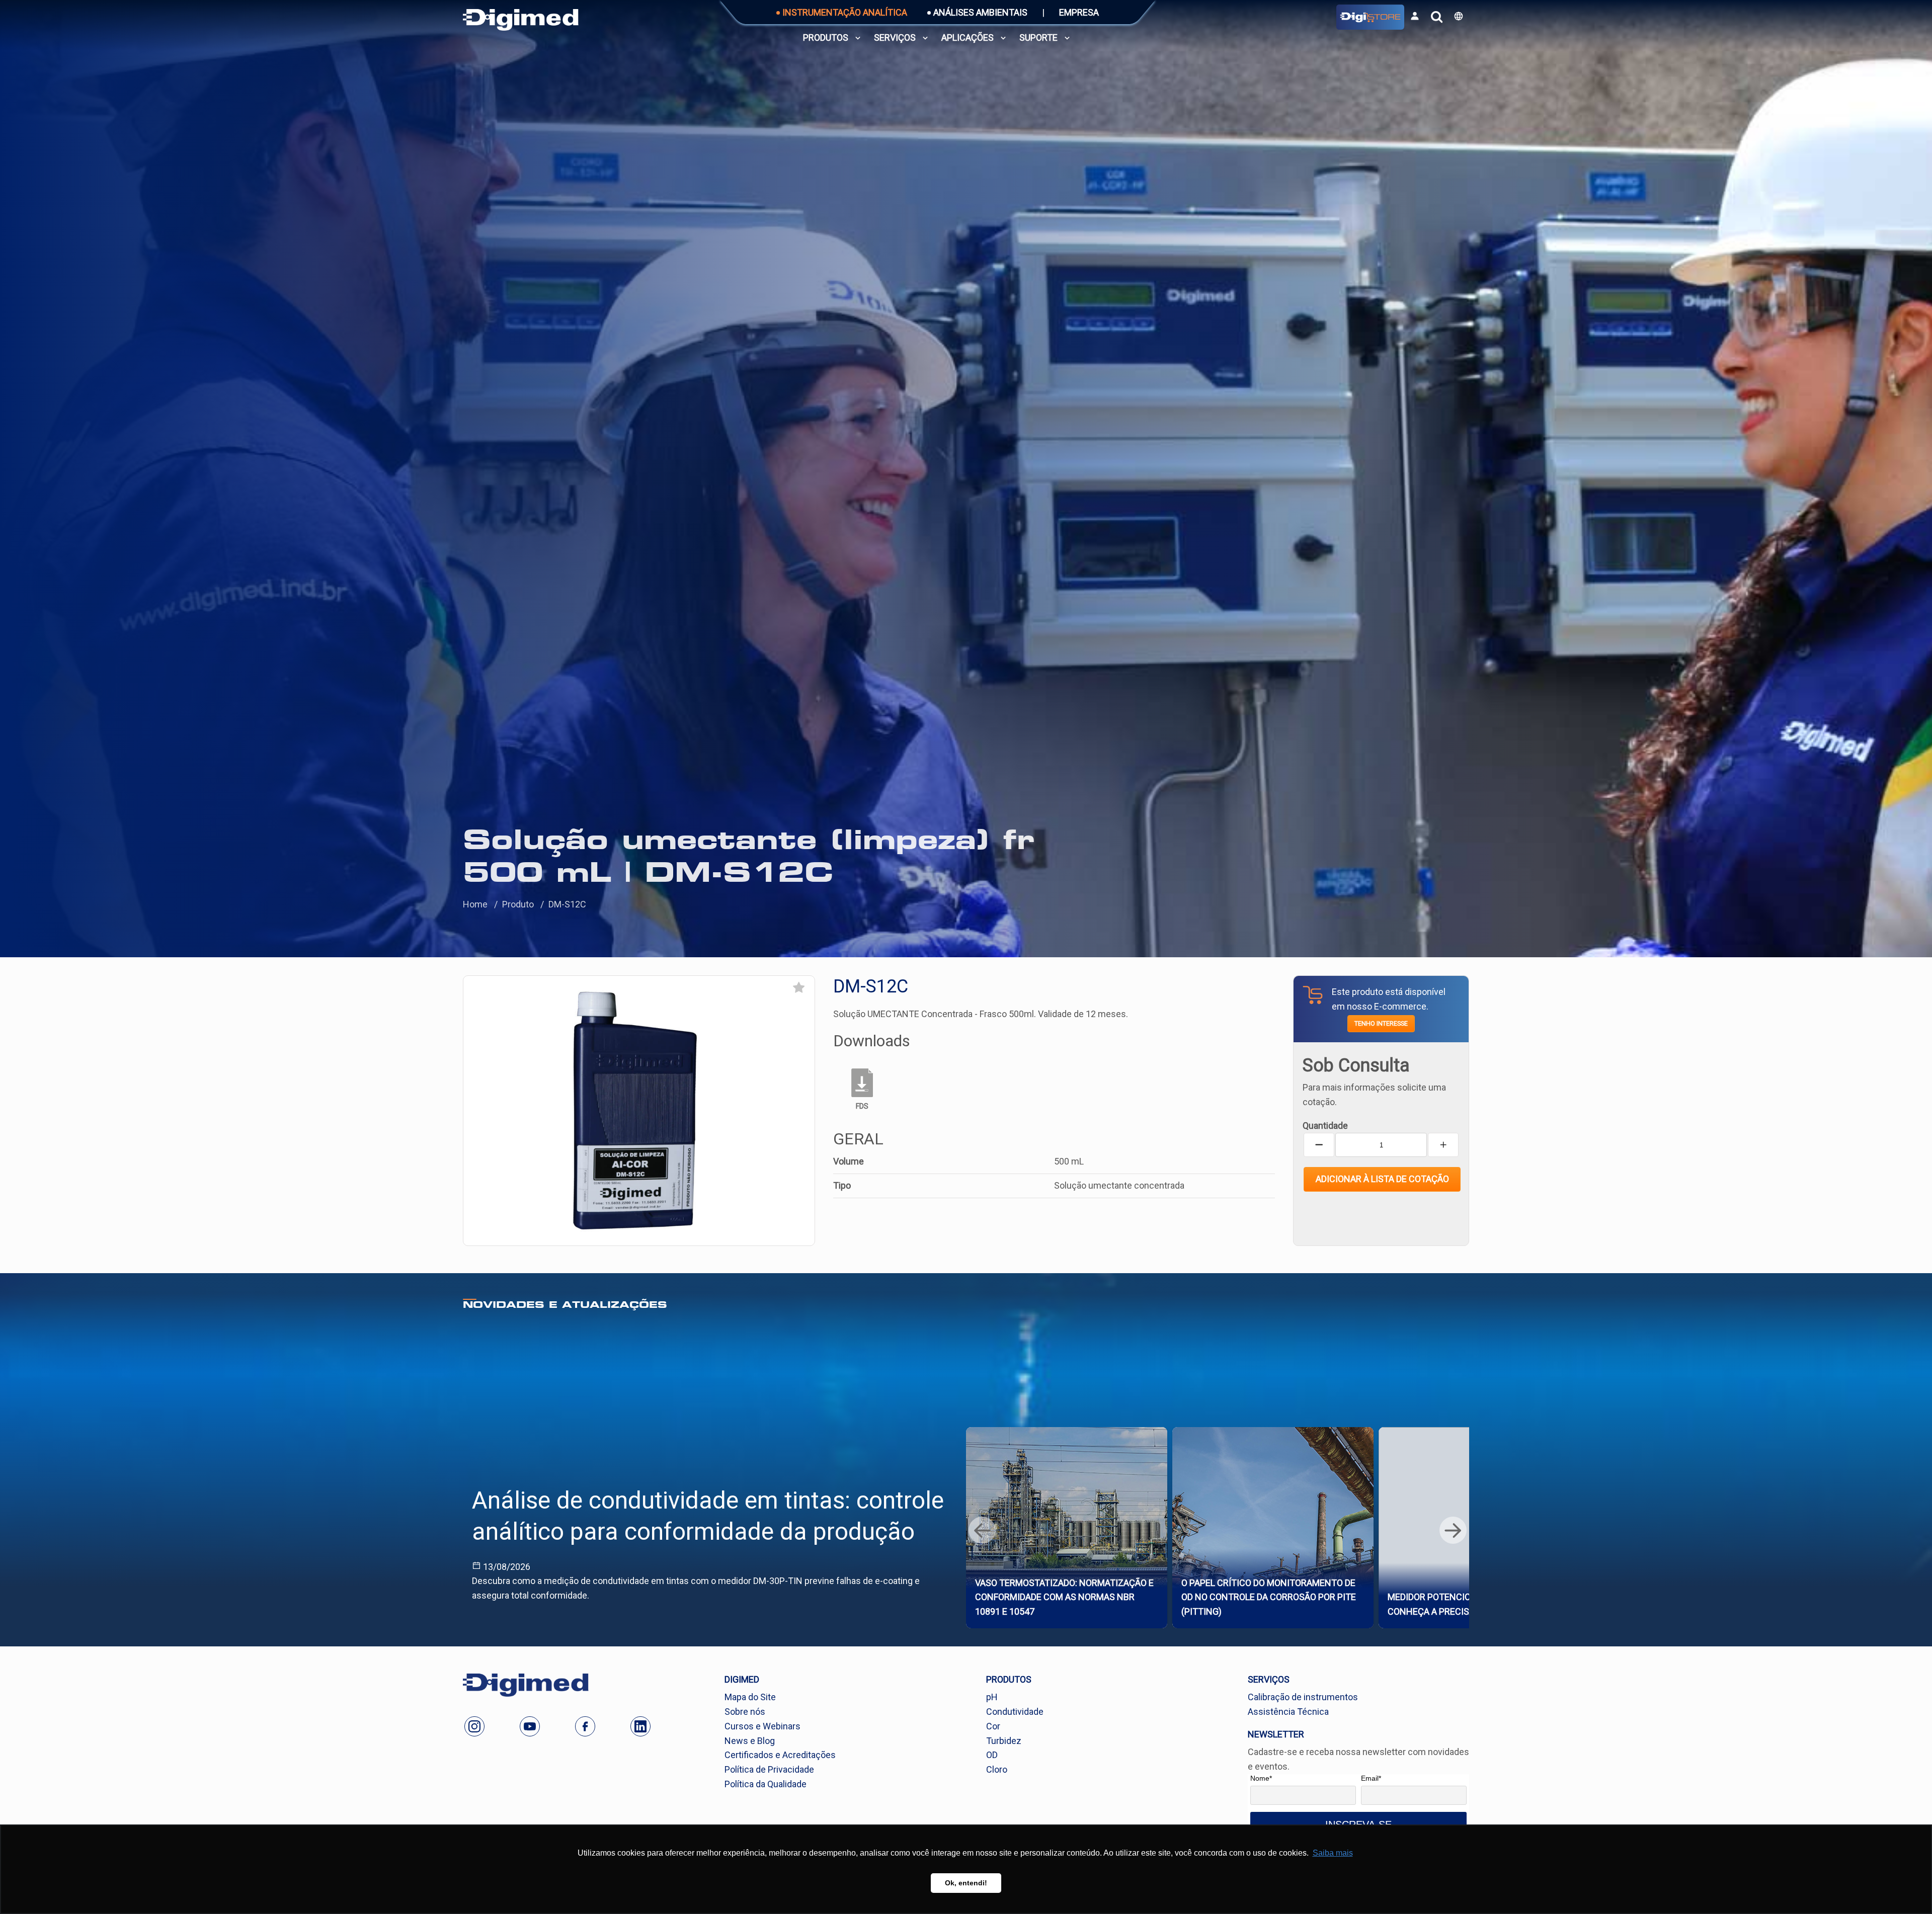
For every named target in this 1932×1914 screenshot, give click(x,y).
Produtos (826, 37)
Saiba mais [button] (1333, 1853)
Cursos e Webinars (762, 1726)
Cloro (997, 1769)
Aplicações (968, 37)
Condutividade (1015, 1712)
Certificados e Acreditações (780, 1755)
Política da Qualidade (766, 1784)
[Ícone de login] (1415, 16)
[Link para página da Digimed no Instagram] (474, 1726)
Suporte (1038, 37)
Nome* (1261, 1778)
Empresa (1079, 12)
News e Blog (750, 1741)
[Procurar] (1437, 17)
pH (992, 1697)
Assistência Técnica (1288, 1712)
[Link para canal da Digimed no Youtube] (530, 1726)
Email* (1371, 1778)
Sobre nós (745, 1712)
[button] (1459, 16)
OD (992, 1755)
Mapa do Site (750, 1697)
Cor (993, 1726)
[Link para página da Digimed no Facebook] (585, 1726)
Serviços (895, 37)
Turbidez (1004, 1741)
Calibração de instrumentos (1303, 1697)
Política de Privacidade (769, 1769)
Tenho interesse (1381, 1023)
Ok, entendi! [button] (966, 1883)
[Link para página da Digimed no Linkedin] (640, 1726)
